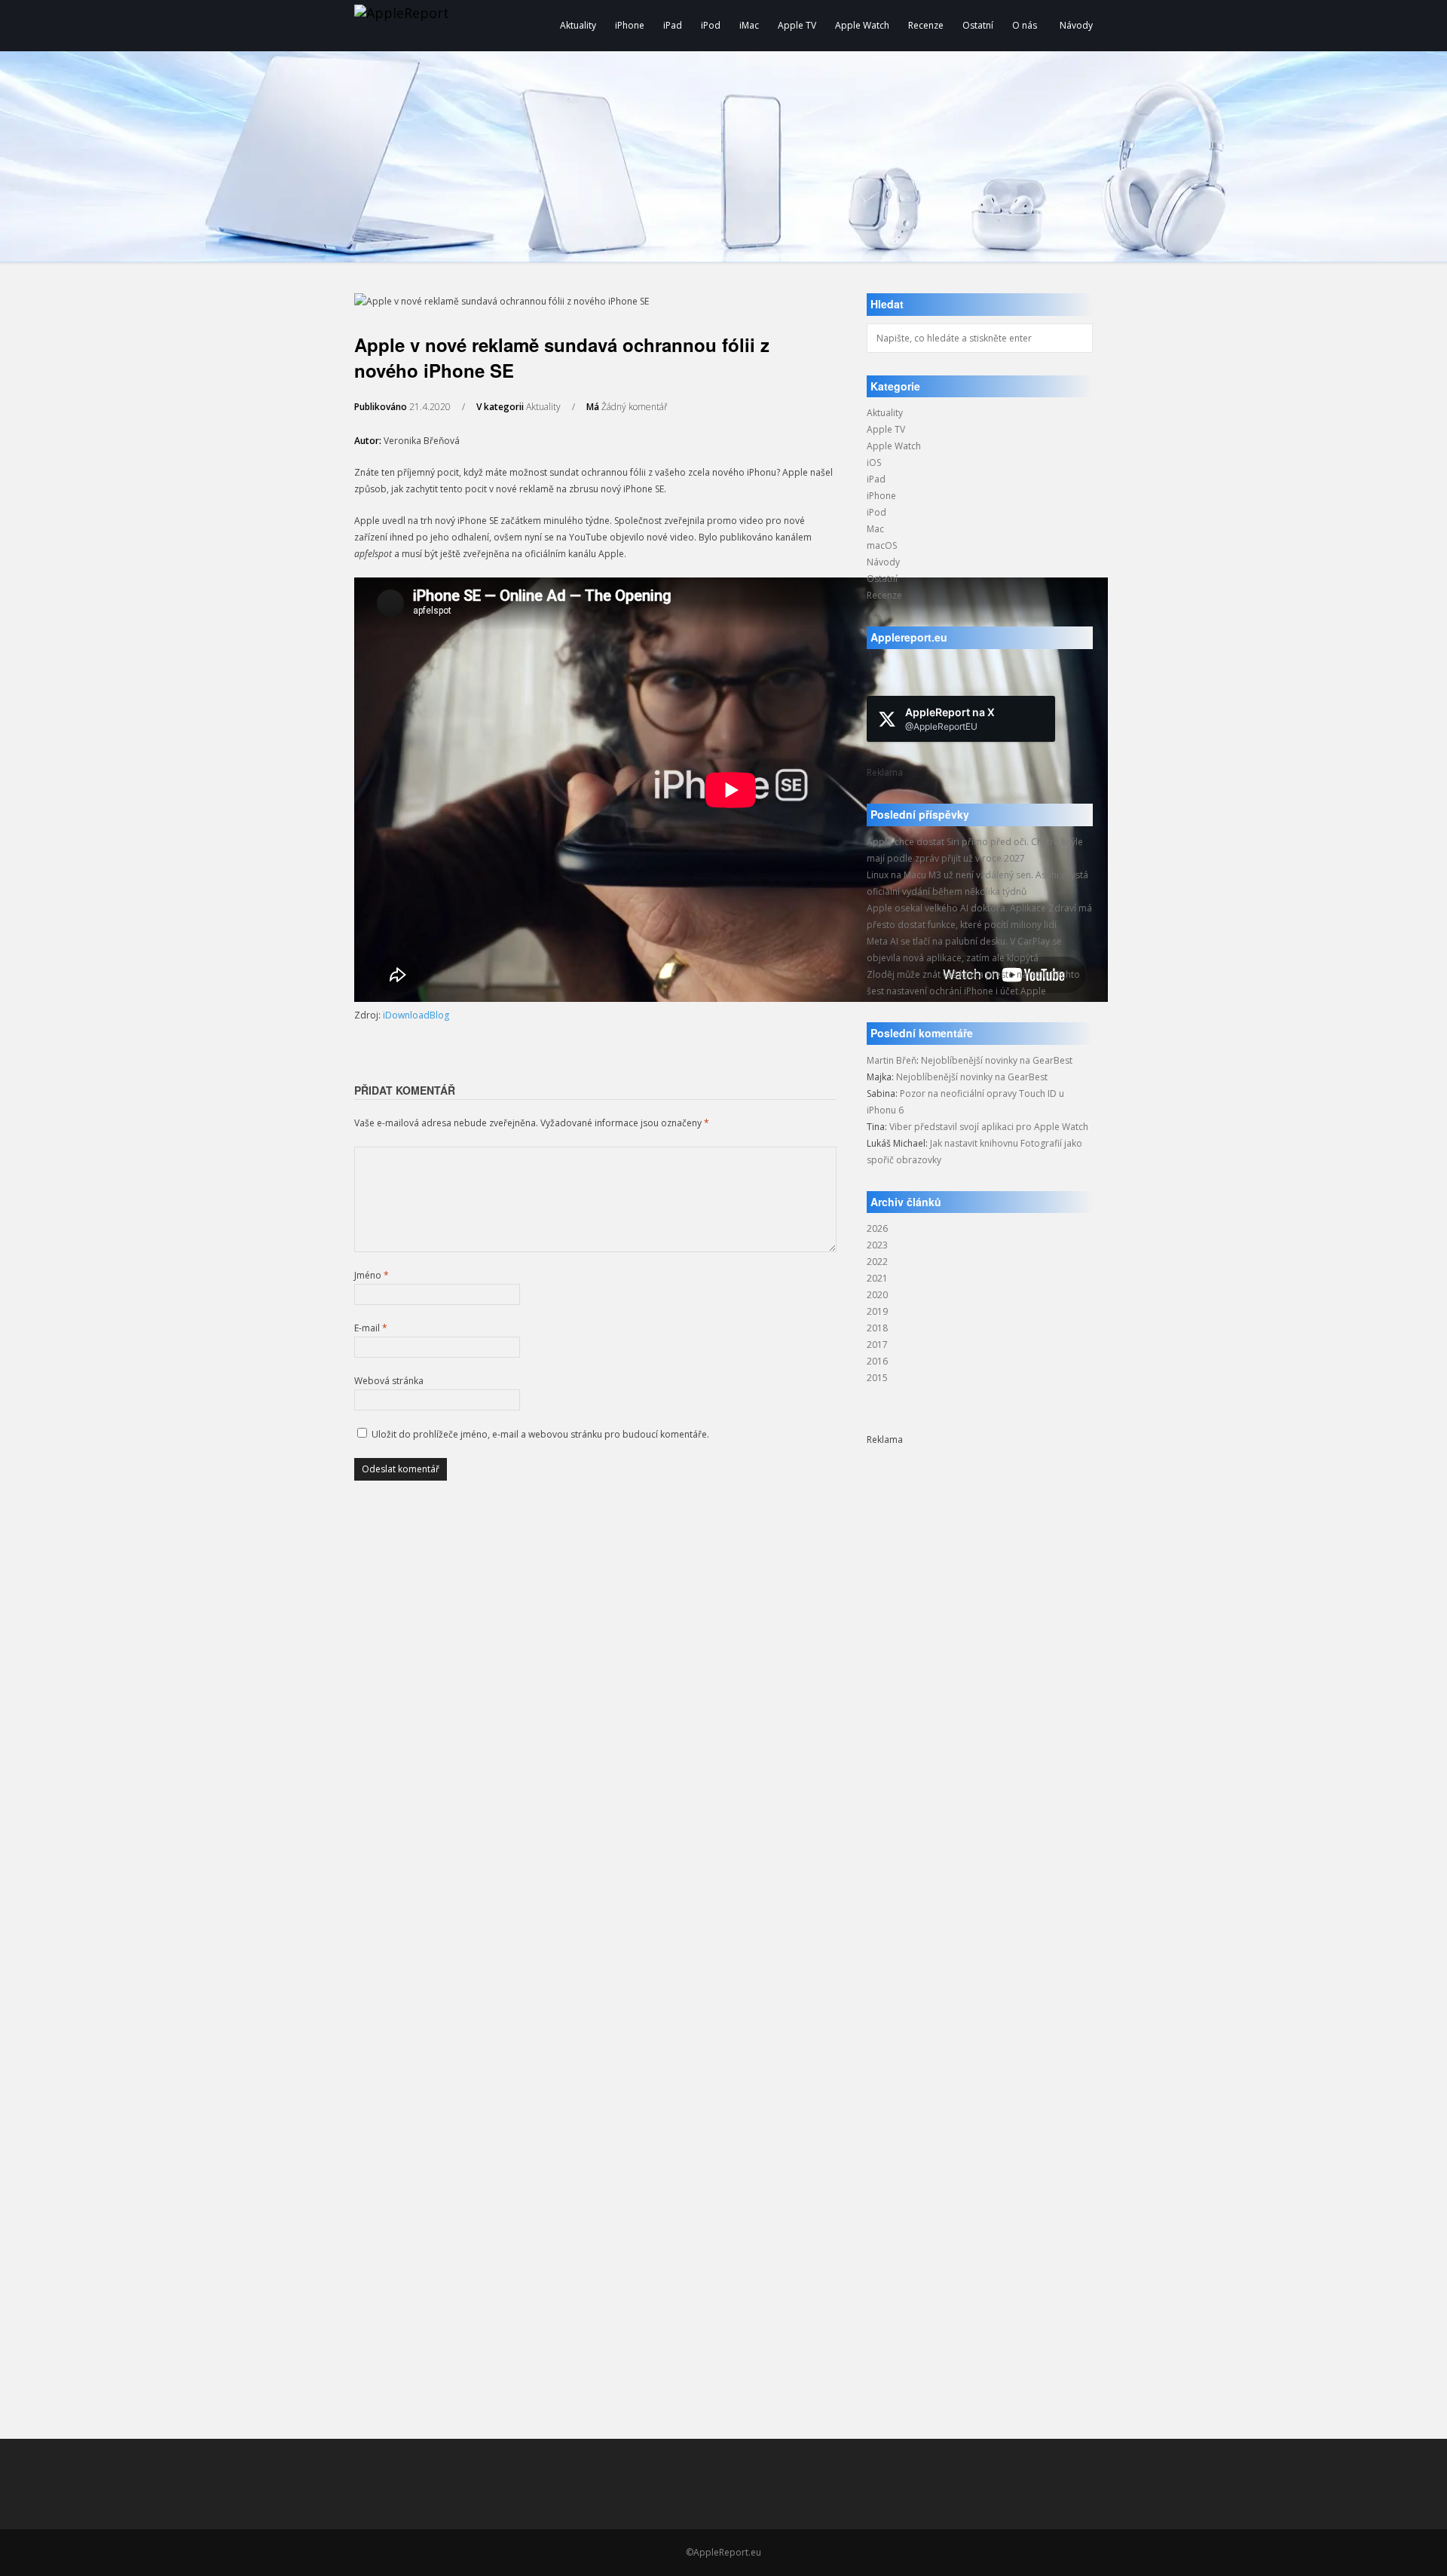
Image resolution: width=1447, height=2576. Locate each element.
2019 (877, 1311)
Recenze (926, 25)
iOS (874, 463)
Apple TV (797, 25)
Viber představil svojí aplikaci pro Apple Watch (989, 1127)
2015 (877, 1378)
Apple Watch (862, 25)
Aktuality (578, 25)
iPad (673, 25)
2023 (877, 1245)
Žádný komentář (635, 407)
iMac (749, 25)
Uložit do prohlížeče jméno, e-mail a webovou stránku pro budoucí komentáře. (540, 1434)
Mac (875, 529)
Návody (1076, 25)
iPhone (630, 25)
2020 (877, 1295)
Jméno (372, 1275)
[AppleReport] (460, 26)
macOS (882, 545)
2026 (877, 1228)
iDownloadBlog (416, 1015)
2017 (877, 1345)
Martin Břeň (892, 1060)
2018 (877, 1328)
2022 (877, 1262)
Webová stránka (389, 1381)
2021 (877, 1278)
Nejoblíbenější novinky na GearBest (997, 1060)
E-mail (371, 1328)
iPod (711, 25)
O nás (1025, 25)
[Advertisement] (980, 1674)
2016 (877, 1361)
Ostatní (978, 25)
